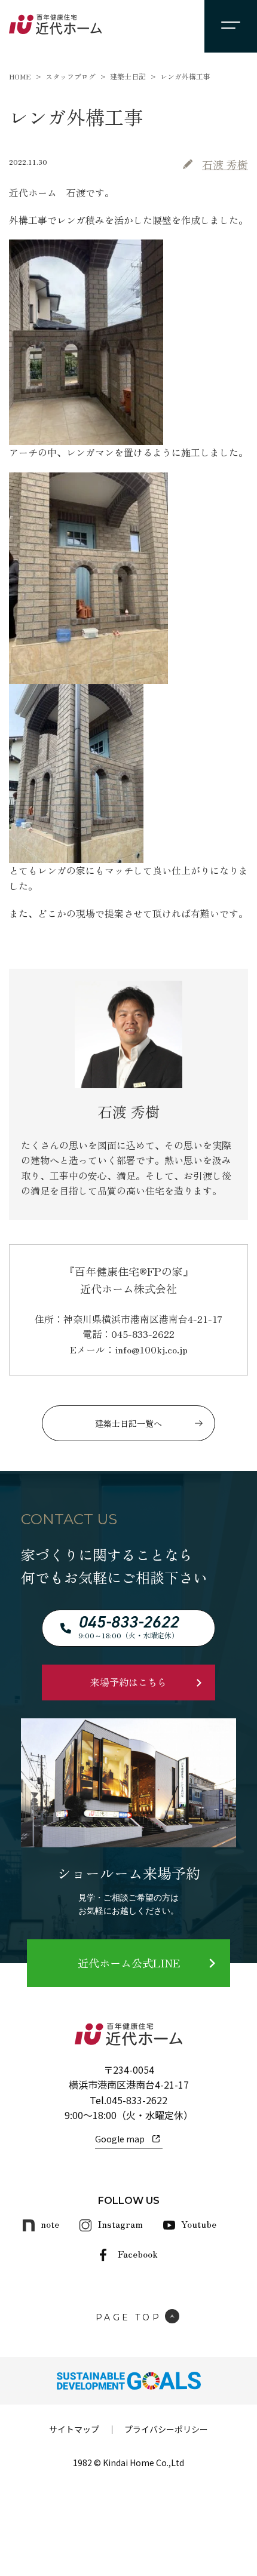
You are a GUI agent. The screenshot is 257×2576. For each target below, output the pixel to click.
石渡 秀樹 (225, 164)
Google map (120, 2139)
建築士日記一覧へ (128, 1423)
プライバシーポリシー (166, 2429)
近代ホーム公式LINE (129, 1963)
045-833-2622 (137, 2100)
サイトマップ (74, 2429)
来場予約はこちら (128, 1682)
